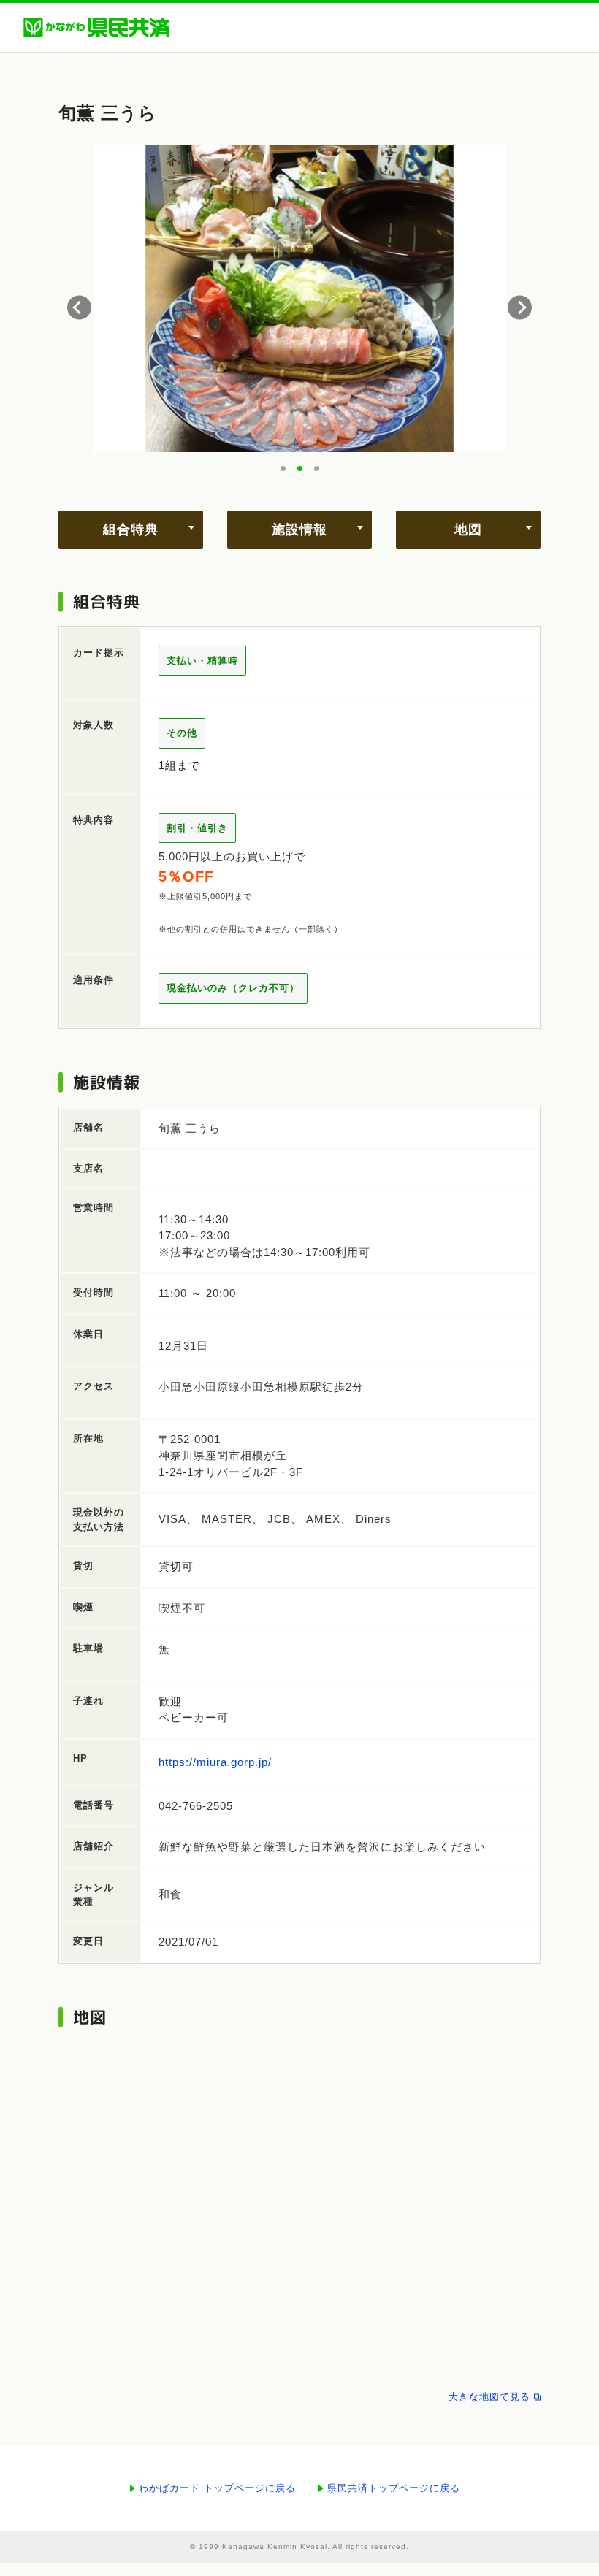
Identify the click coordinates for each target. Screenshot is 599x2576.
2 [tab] (300, 469)
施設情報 (299, 530)
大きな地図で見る (489, 2397)
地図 (468, 530)
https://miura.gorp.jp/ (215, 1762)
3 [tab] (317, 469)
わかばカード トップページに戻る (217, 2488)
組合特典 (131, 530)
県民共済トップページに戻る (394, 2488)
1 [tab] (283, 469)
